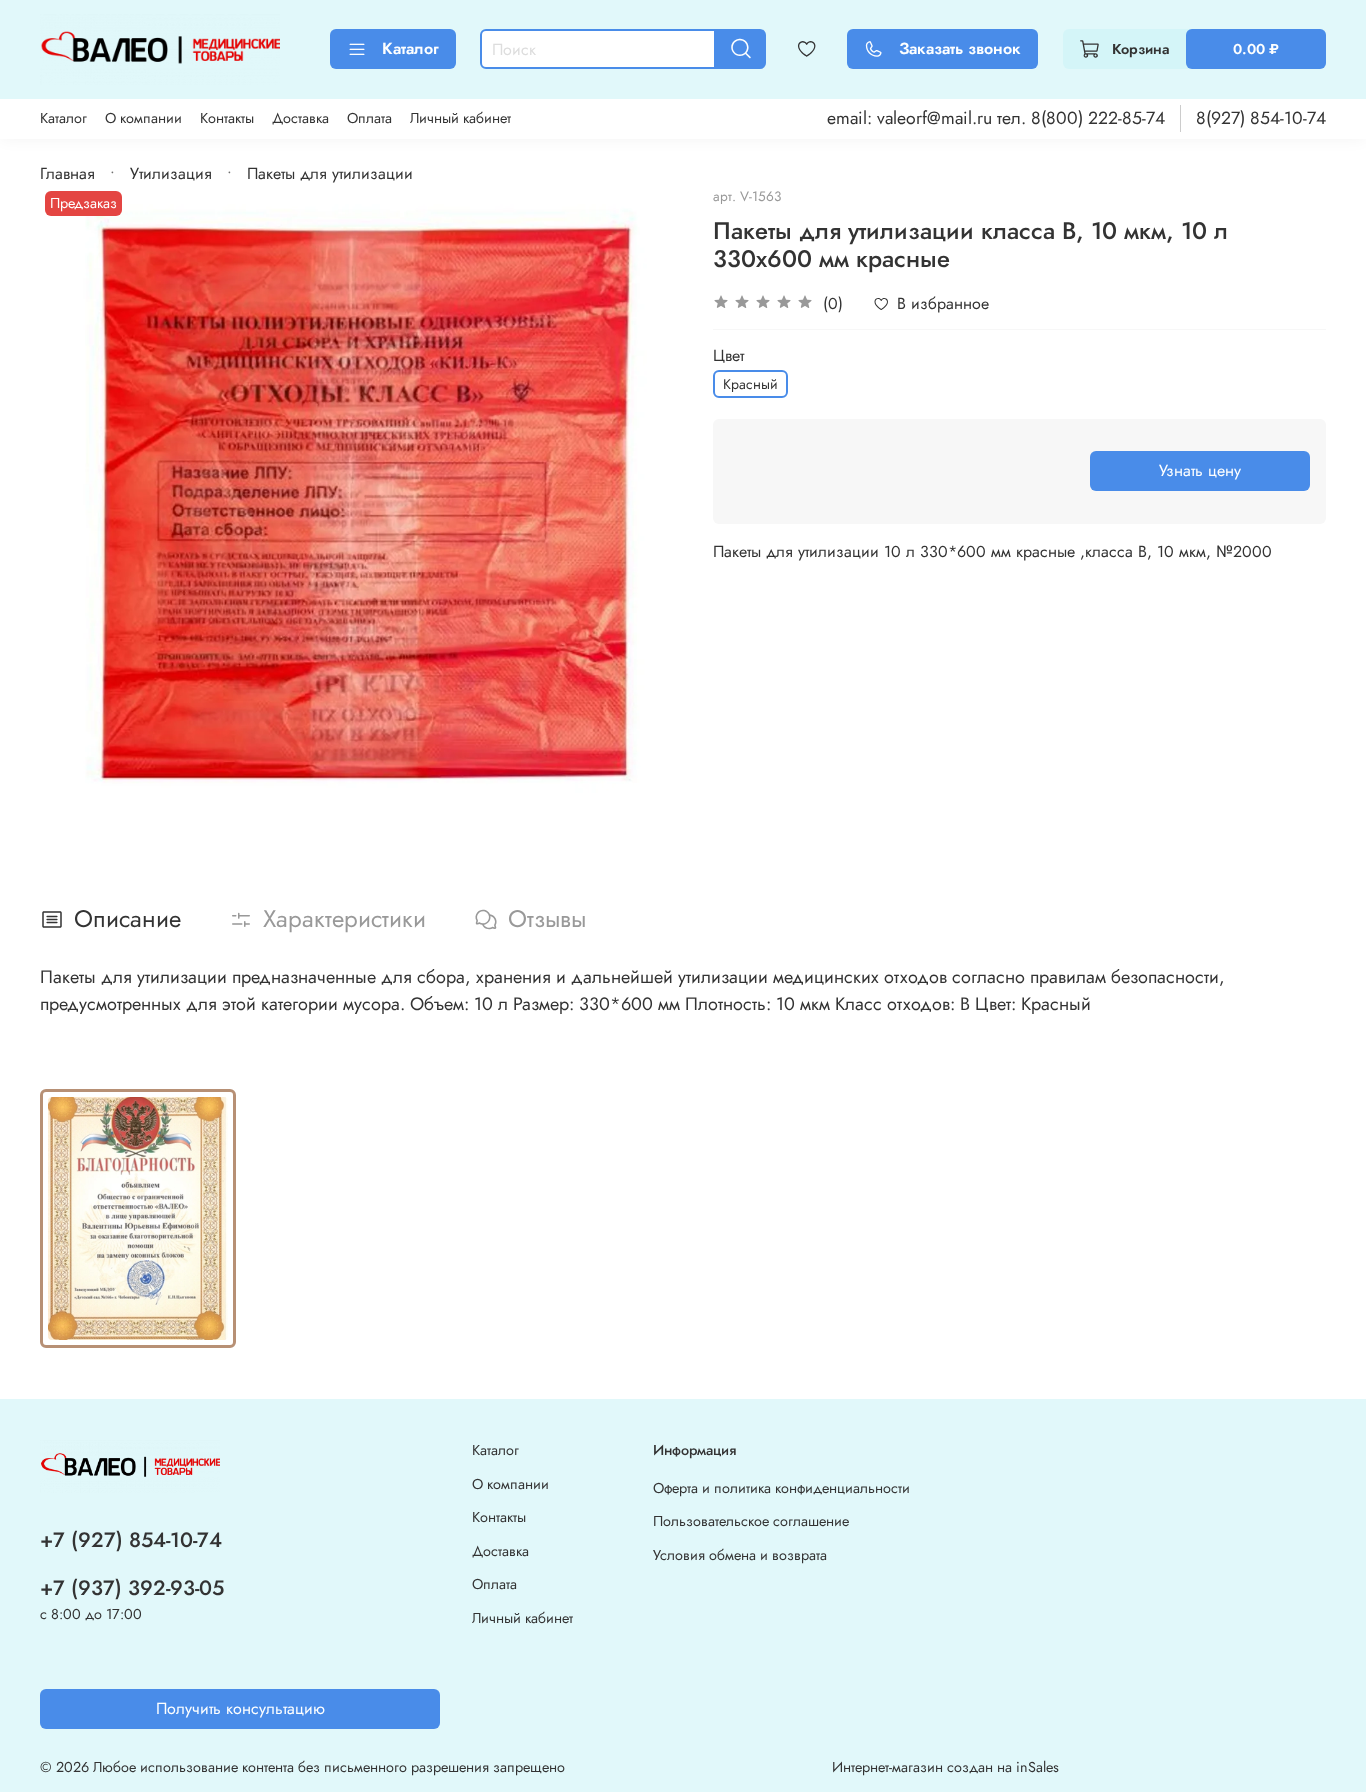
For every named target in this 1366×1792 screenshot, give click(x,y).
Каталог (410, 48)
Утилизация (171, 173)
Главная (67, 173)
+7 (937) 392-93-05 (132, 1588)
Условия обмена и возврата (740, 1555)
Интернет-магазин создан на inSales (945, 1767)
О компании (143, 118)
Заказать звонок (960, 48)
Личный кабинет (460, 118)
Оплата (369, 118)
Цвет (728, 355)
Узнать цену (1200, 470)
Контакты (227, 118)
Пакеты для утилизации (330, 173)
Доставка (300, 118)
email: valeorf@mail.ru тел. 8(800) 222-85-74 (996, 118)
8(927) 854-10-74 (1261, 118)
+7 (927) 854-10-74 (131, 1540)
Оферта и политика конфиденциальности (781, 1488)
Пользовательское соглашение (751, 1521)
